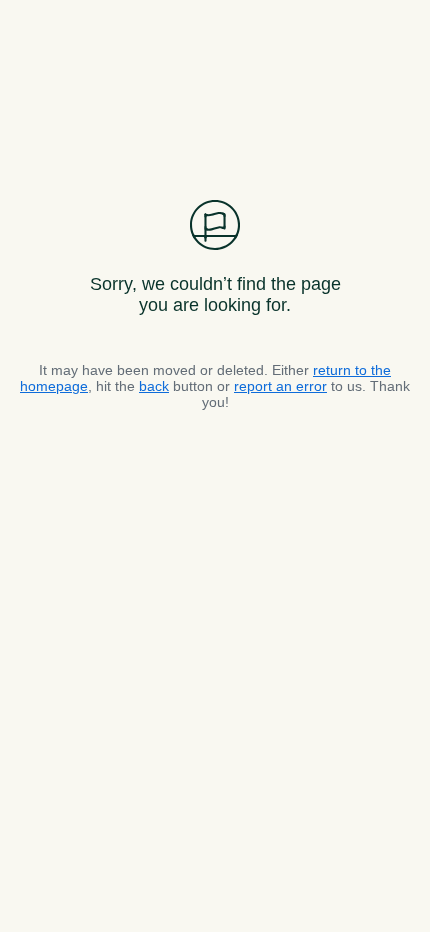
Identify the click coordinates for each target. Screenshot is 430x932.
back (154, 386)
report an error (280, 386)
